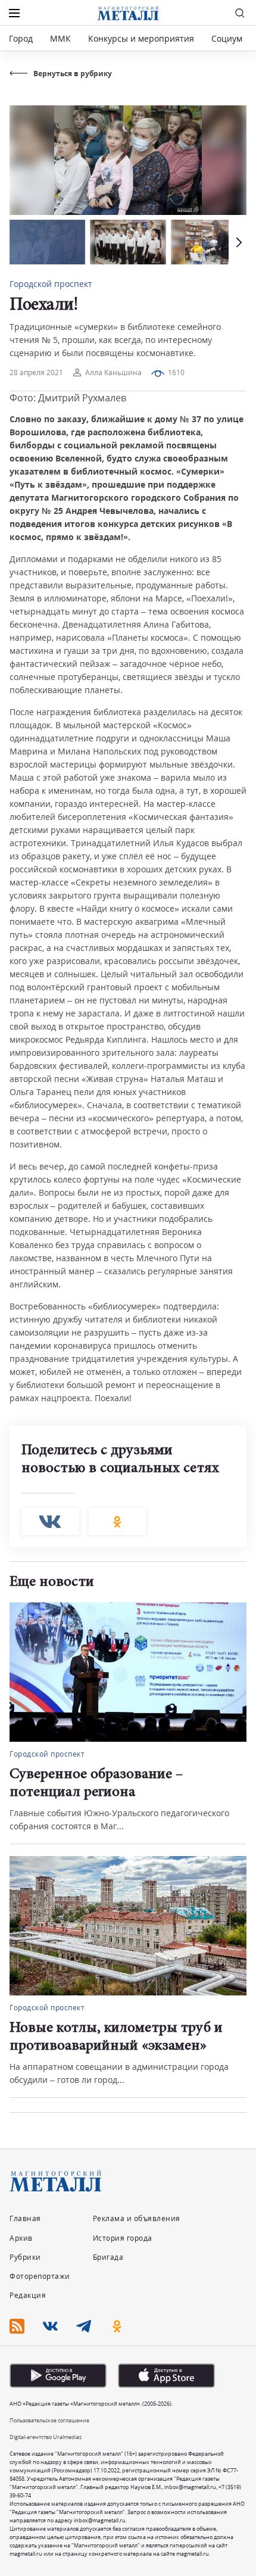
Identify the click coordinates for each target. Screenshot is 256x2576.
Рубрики (25, 2257)
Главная (25, 2218)
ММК (60, 38)
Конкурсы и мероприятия (142, 38)
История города (123, 2238)
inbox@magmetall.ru (190, 2487)
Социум (227, 38)
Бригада (108, 2257)
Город (21, 38)
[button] (238, 242)
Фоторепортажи (40, 2276)
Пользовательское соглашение (49, 2420)
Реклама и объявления (137, 2218)
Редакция (28, 2295)
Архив (21, 2238)
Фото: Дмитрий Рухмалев (68, 398)
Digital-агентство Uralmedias (46, 2437)
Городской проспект (51, 284)
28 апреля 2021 (36, 372)
